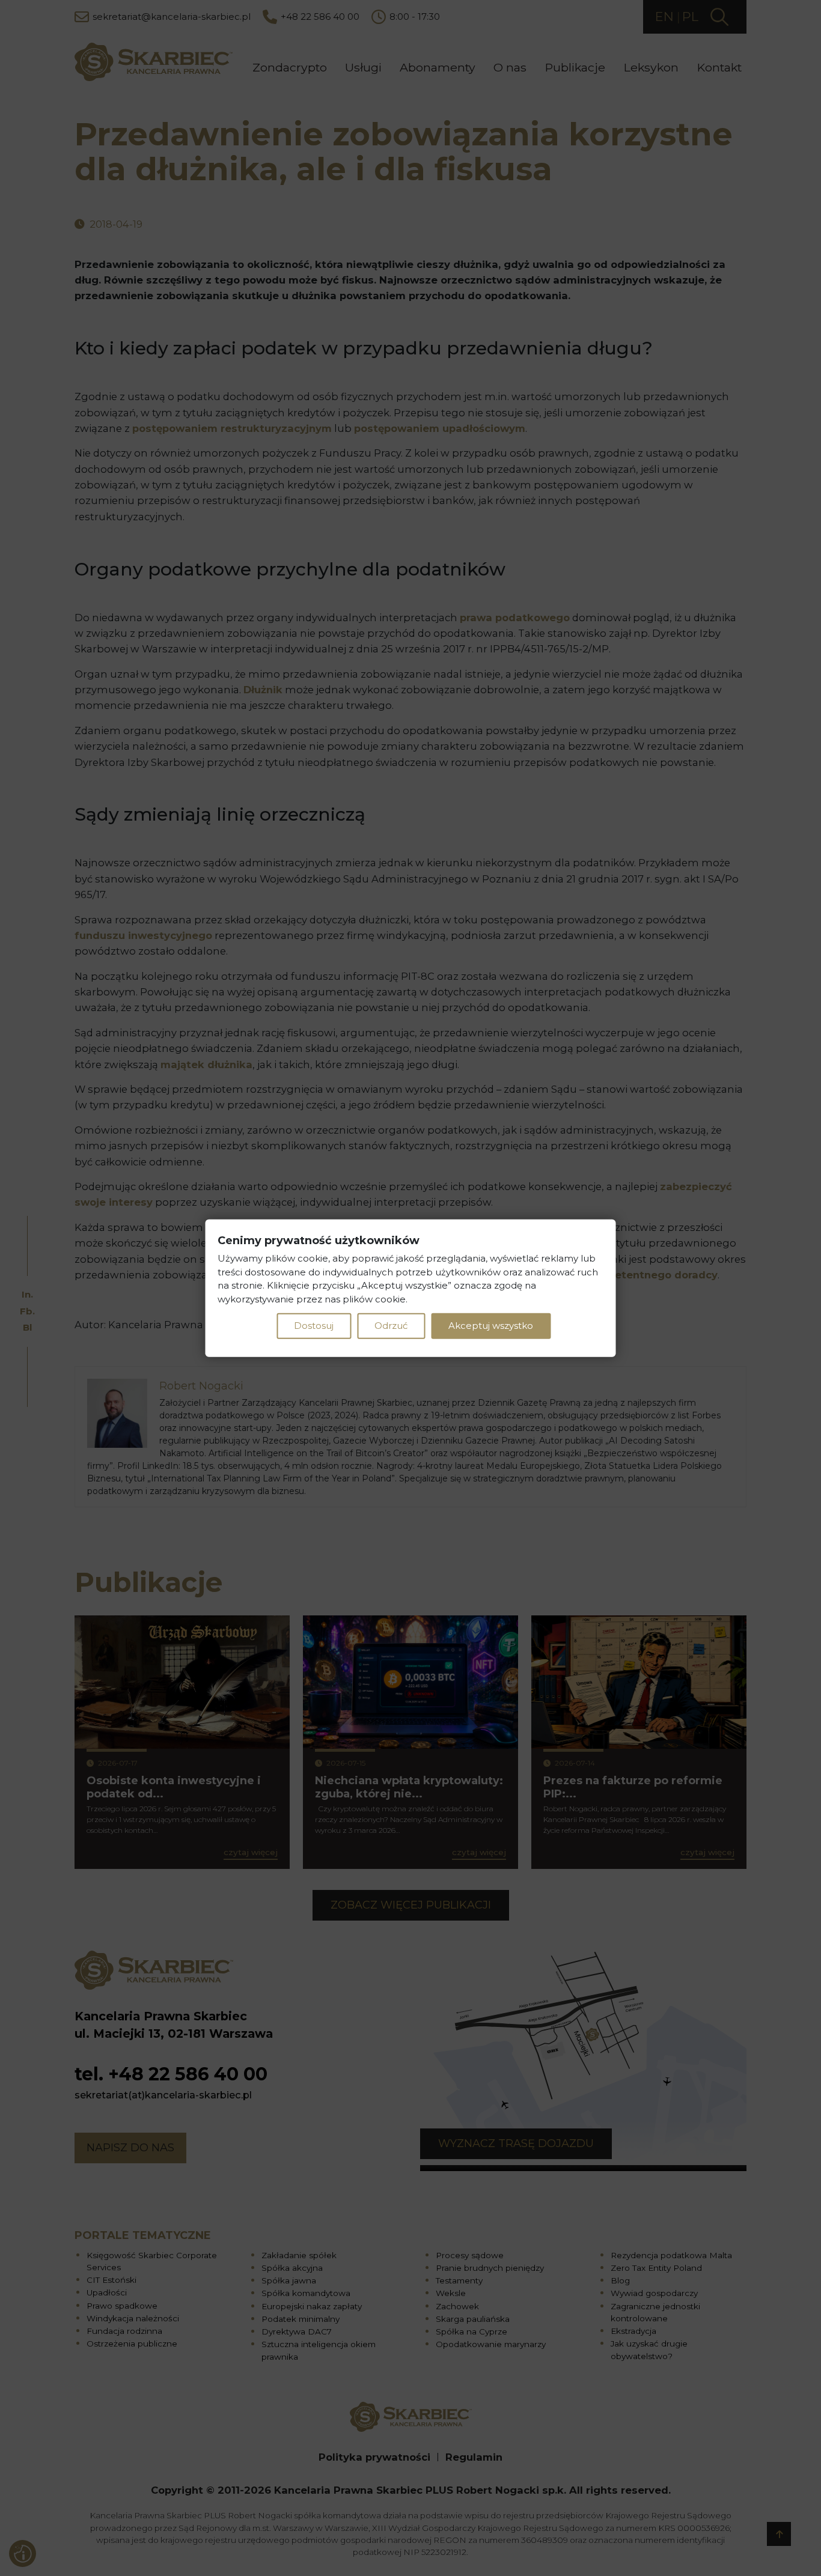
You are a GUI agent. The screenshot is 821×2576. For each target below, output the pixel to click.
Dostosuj (314, 1326)
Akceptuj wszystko (491, 1326)
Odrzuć (391, 1326)
